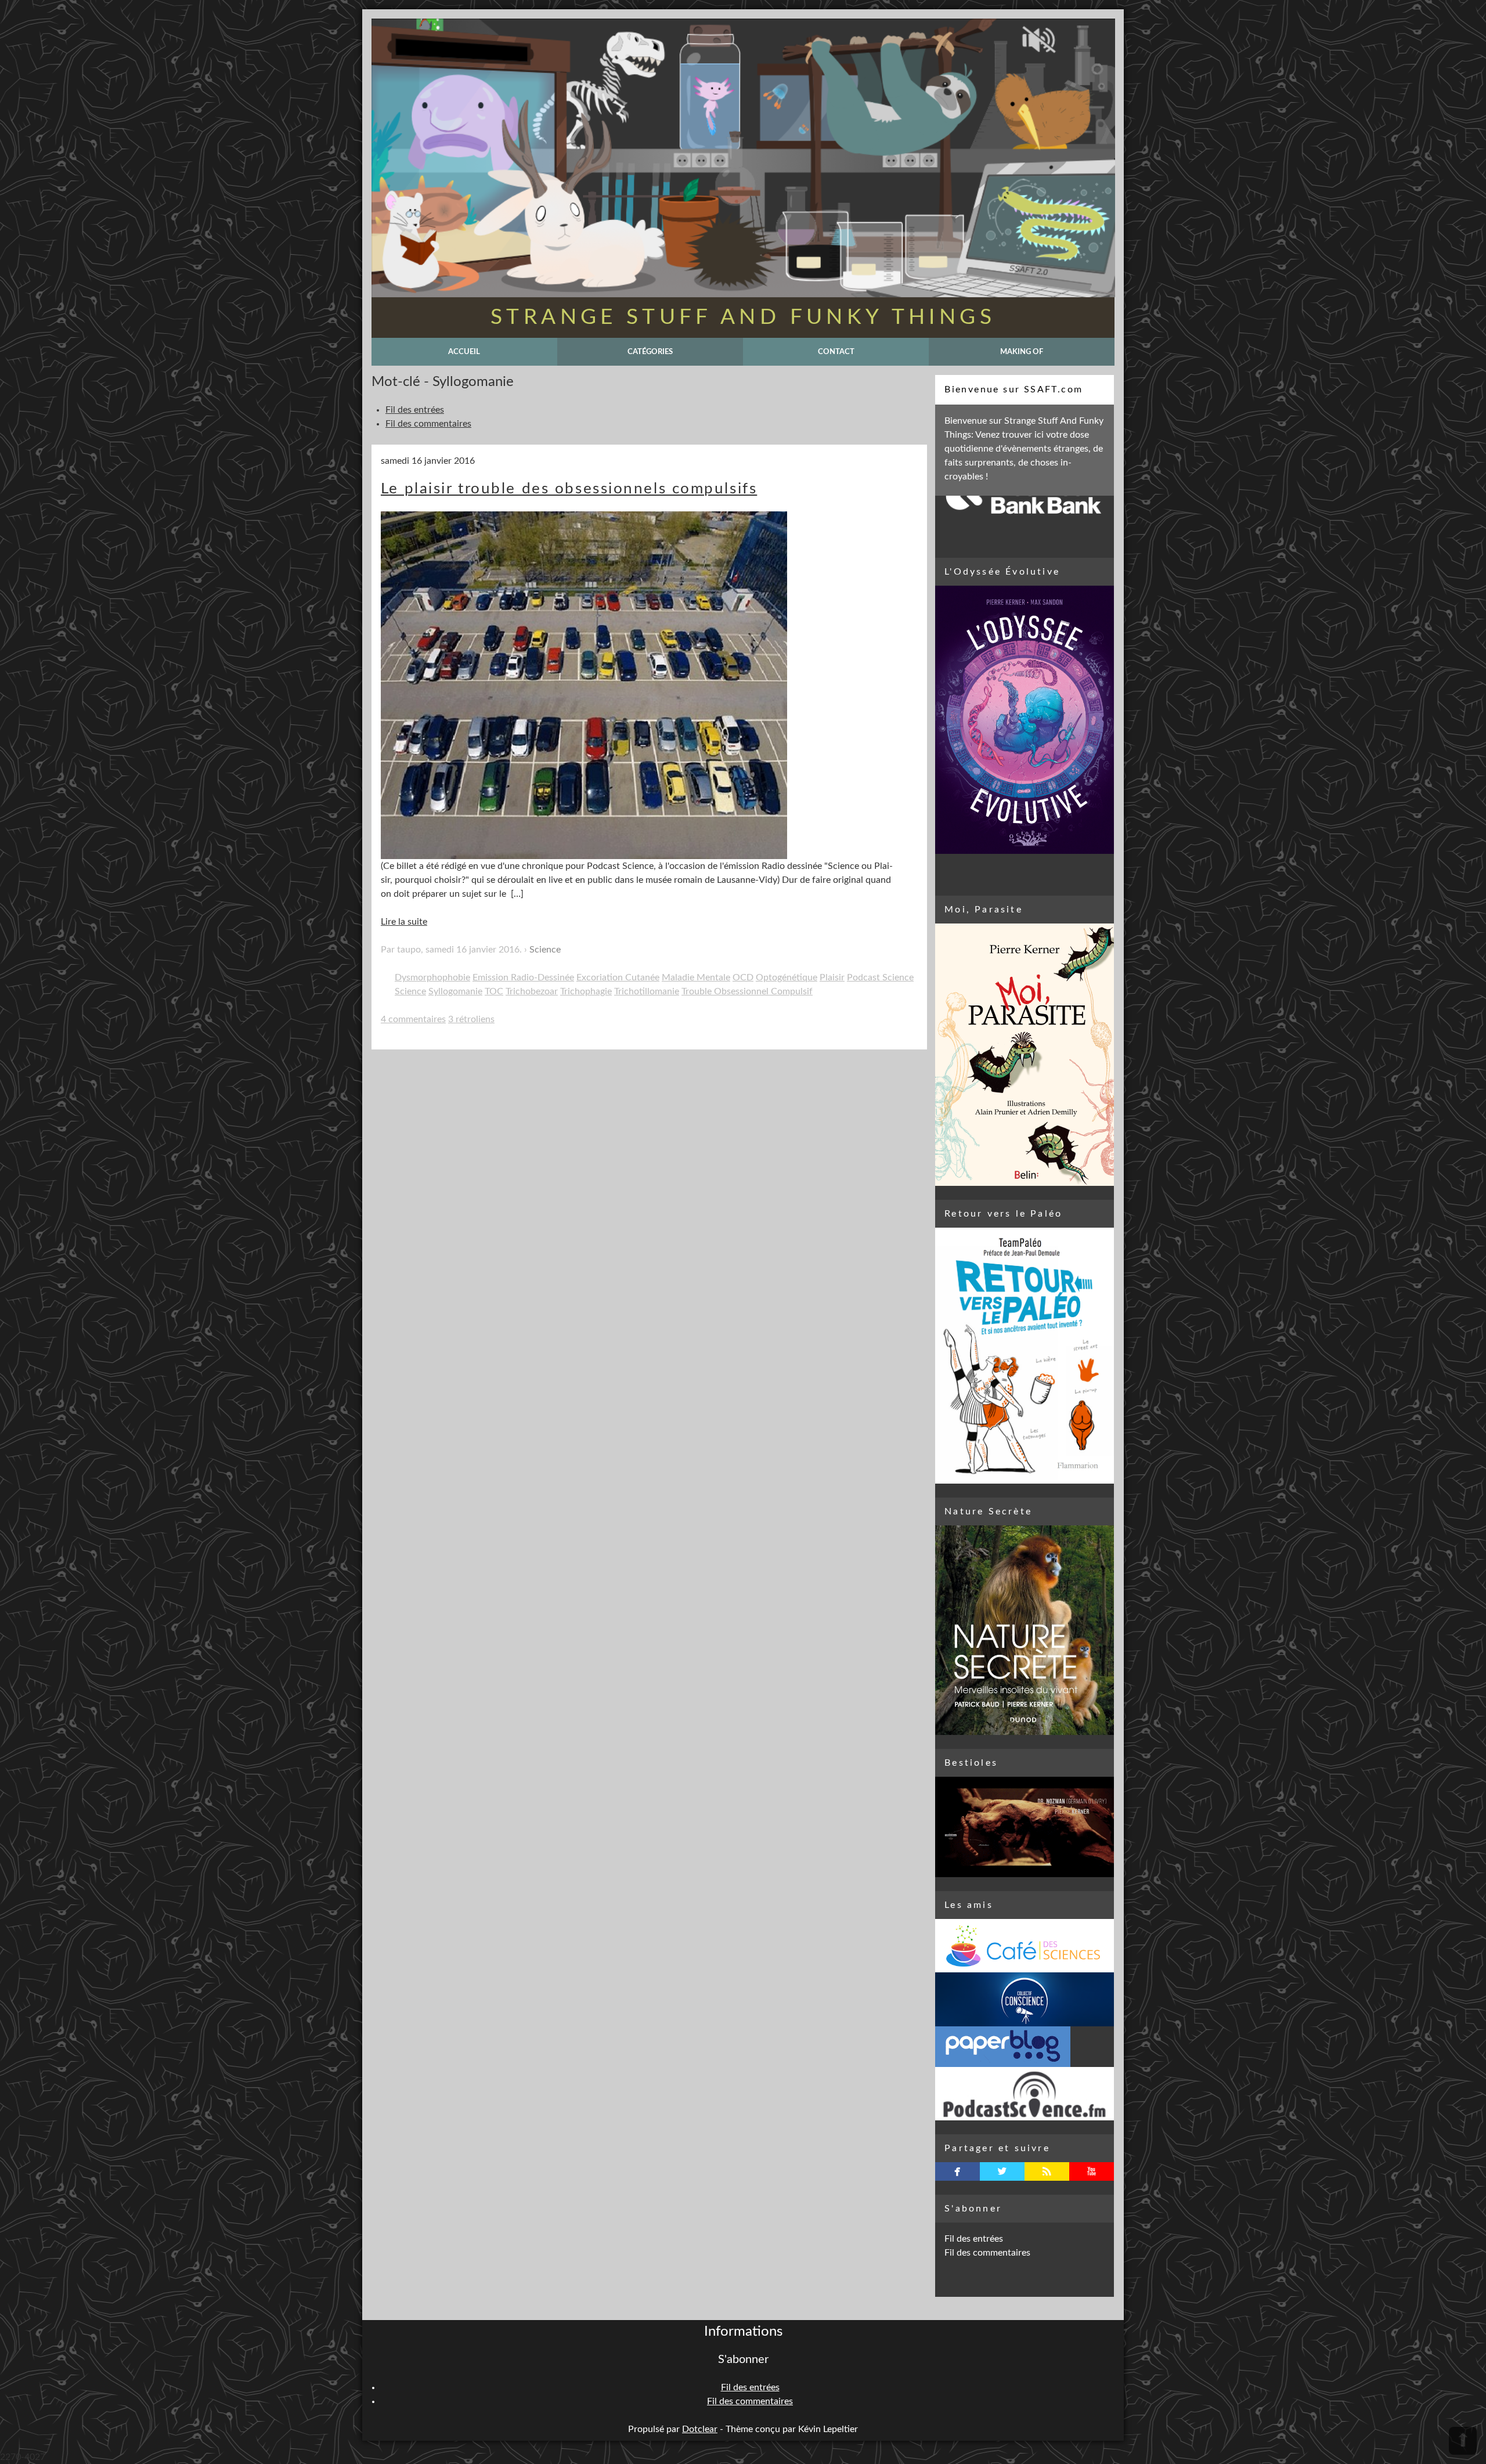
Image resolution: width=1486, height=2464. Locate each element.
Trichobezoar (532, 991)
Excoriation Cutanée (618, 977)
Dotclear (700, 2429)
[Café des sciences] (1025, 1946)
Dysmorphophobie (432, 977)
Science (545, 950)
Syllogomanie (455, 991)
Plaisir (832, 977)
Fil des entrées (415, 410)
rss (1047, 2171)
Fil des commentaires (428, 424)
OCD (743, 977)
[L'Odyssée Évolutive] (1025, 720)
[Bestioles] (1025, 1827)
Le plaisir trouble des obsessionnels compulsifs (569, 489)
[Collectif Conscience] (1025, 1999)
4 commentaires (413, 1019)
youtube (1092, 2171)
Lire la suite (404, 922)
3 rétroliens (471, 1019)
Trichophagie (586, 991)
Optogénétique (787, 977)
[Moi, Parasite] (1025, 1055)
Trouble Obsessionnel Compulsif (747, 991)
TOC (494, 991)
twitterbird (1002, 2171)
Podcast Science (880, 977)
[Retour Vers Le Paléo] (1025, 1356)
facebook (957, 2171)
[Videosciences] (1025, 2094)
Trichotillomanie (647, 991)
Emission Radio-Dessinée (523, 977)
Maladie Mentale (696, 977)
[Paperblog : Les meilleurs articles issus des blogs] (1025, 2047)
